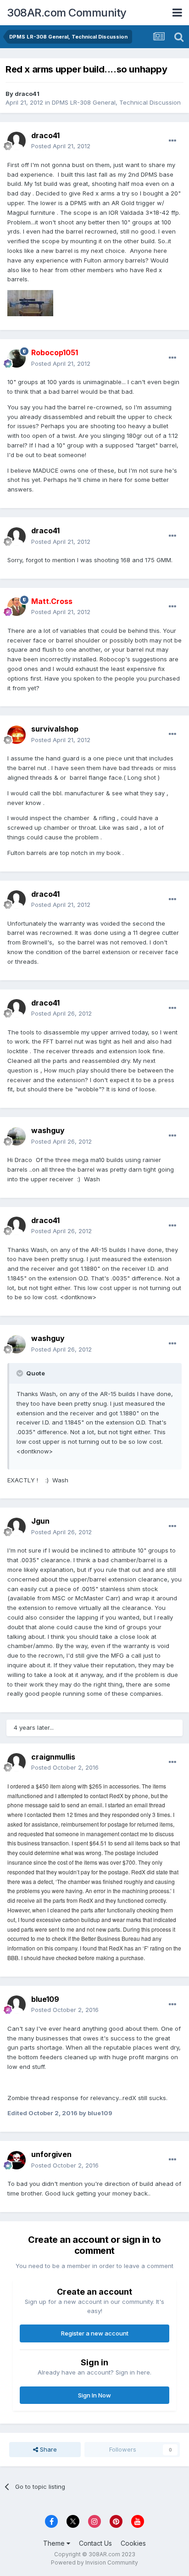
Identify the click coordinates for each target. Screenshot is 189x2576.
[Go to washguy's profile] (17, 1136)
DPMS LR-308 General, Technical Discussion (116, 102)
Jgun (40, 1521)
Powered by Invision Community (94, 2562)
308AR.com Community (67, 13)
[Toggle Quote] (21, 1373)
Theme (55, 2543)
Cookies (133, 2543)
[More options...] (172, 141)
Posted (61, 146)
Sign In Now (94, 2395)
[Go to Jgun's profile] (17, 1527)
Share (47, 2449)
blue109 (45, 1999)
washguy (48, 1130)
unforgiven (51, 2154)
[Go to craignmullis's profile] (17, 1762)
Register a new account (95, 2333)
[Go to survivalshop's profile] (17, 735)
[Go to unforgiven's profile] (17, 2160)
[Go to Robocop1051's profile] (17, 358)
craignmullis (53, 1757)
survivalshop (55, 729)
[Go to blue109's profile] (17, 2005)
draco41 (27, 94)
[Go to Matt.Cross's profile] (17, 607)
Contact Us (95, 2543)
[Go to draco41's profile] (17, 141)
